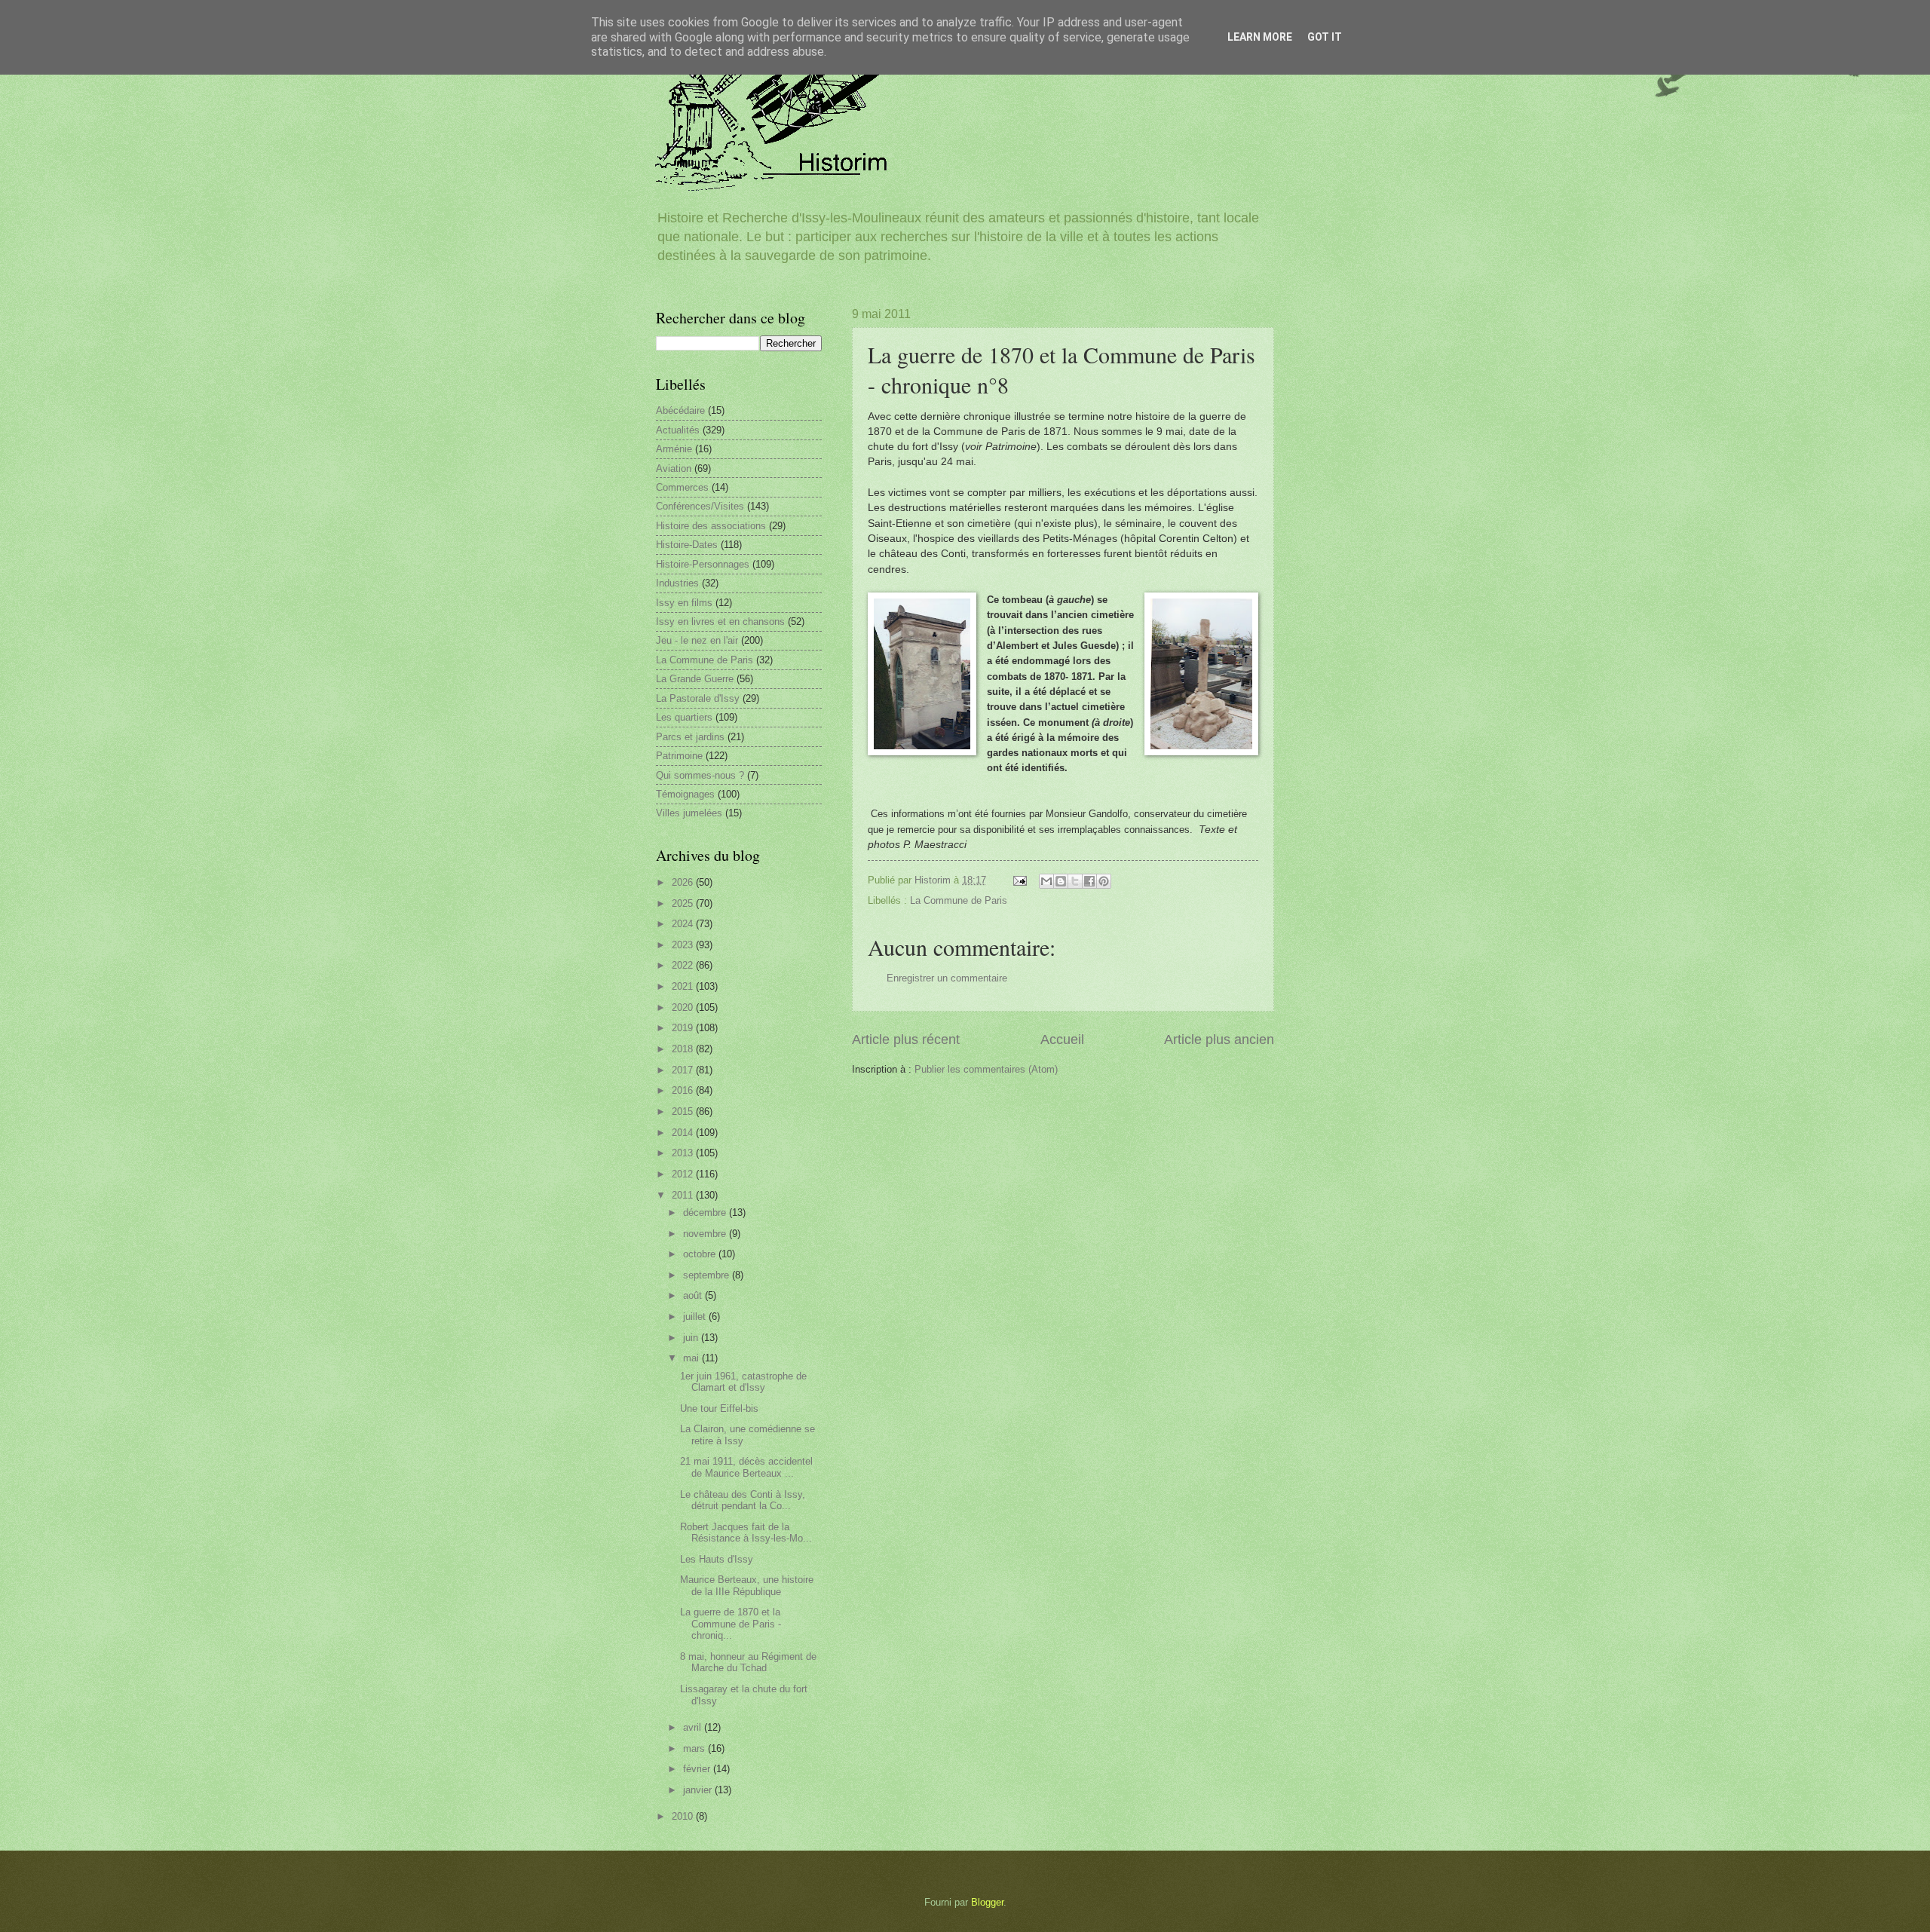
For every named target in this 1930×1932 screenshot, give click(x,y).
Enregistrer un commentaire (947, 978)
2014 (684, 1133)
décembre (706, 1212)
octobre (701, 1254)
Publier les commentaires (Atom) (986, 1069)
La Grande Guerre (695, 679)
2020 (684, 1007)
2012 (684, 1174)
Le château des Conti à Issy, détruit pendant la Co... (743, 1500)
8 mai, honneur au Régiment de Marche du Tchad (748, 1662)
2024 (684, 924)
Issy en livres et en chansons (720, 622)
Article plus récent (906, 1039)
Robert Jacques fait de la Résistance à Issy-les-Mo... (746, 1532)
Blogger (987, 1902)
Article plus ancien (1219, 1039)
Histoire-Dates (687, 545)
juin (692, 1338)
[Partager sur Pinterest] (1104, 881)
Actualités (678, 430)
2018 (684, 1049)
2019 (684, 1028)
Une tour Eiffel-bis (719, 1408)
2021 (684, 986)
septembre (708, 1275)
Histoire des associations (711, 526)
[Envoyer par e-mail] (1046, 881)
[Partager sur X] (1075, 881)
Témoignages (685, 794)
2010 (684, 1816)
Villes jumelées (689, 813)
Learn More (1260, 37)
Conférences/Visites (700, 506)
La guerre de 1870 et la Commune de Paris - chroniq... (731, 1624)
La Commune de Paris (959, 900)
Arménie (674, 449)
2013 (684, 1153)
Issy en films (684, 603)
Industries (677, 583)
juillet (696, 1317)
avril (694, 1727)
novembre (706, 1234)
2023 (684, 945)
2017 (684, 1070)
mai (692, 1358)
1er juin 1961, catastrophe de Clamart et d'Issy (743, 1382)
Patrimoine (679, 756)
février (698, 1769)
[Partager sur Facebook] (1089, 881)
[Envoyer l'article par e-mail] (1019, 880)
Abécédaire (680, 410)
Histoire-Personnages (703, 564)
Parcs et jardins (690, 737)
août (694, 1295)
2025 (684, 903)
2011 (684, 1195)
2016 (684, 1090)
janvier (699, 1790)
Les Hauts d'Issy (717, 1559)
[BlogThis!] (1061, 881)
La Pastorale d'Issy (698, 698)
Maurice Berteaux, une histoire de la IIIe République (747, 1585)
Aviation (674, 468)
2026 (684, 882)
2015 (684, 1111)
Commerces (682, 487)
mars (695, 1748)
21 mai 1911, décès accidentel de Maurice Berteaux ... (746, 1467)
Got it (1325, 37)
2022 (684, 965)
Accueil (1062, 1039)
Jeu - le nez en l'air (697, 640)
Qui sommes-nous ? (700, 775)
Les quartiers (684, 717)
